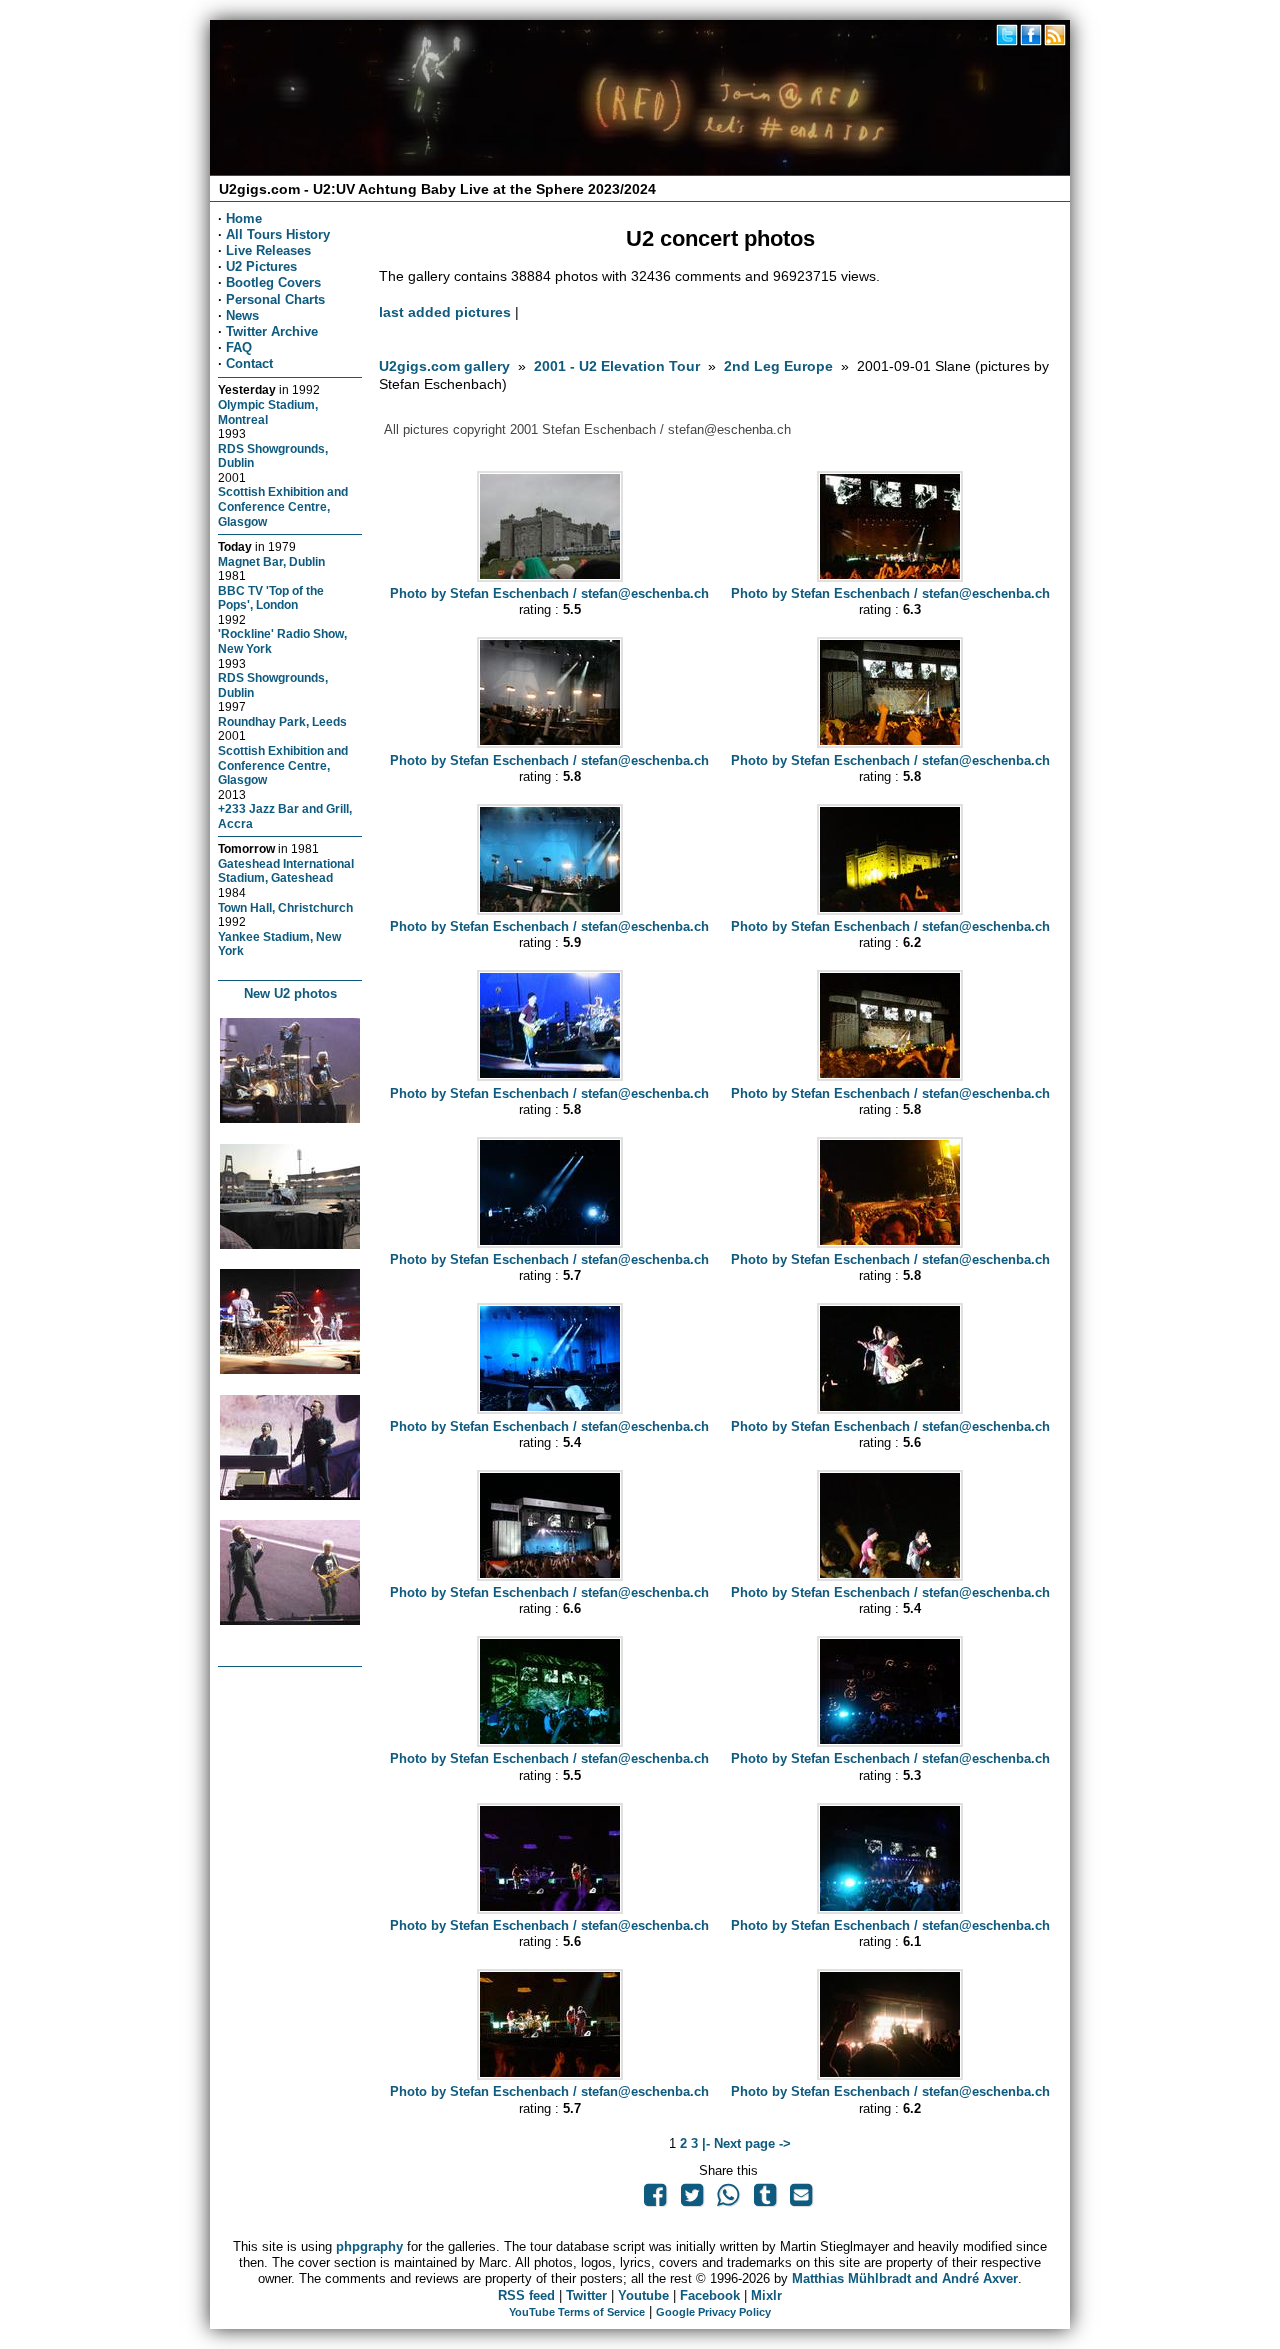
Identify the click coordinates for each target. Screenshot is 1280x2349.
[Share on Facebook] (655, 2199)
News (242, 315)
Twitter (586, 2295)
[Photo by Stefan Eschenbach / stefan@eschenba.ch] (550, 577)
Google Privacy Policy (713, 2312)
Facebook (710, 2295)
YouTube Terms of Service (577, 2312)
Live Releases (268, 250)
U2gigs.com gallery (444, 366)
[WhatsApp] (728, 2199)
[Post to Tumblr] (764, 2199)
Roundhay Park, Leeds (282, 721)
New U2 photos (290, 993)
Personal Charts (275, 299)
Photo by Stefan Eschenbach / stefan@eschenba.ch (549, 593)
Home (244, 218)
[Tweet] (692, 2199)
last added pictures (445, 312)
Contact (249, 363)
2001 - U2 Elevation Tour (617, 366)
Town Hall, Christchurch (285, 907)
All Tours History (278, 234)
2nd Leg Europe (778, 366)
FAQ (239, 347)
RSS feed (526, 2295)
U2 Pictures (261, 266)
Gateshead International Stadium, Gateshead (286, 871)
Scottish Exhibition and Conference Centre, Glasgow (283, 506)
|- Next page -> (746, 2143)
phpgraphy (369, 2246)
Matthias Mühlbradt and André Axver (905, 2278)
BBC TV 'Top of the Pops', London (271, 598)
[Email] (801, 2199)
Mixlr (766, 2295)
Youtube (643, 2295)
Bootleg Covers (273, 282)
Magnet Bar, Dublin (271, 561)
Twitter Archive (272, 331)
